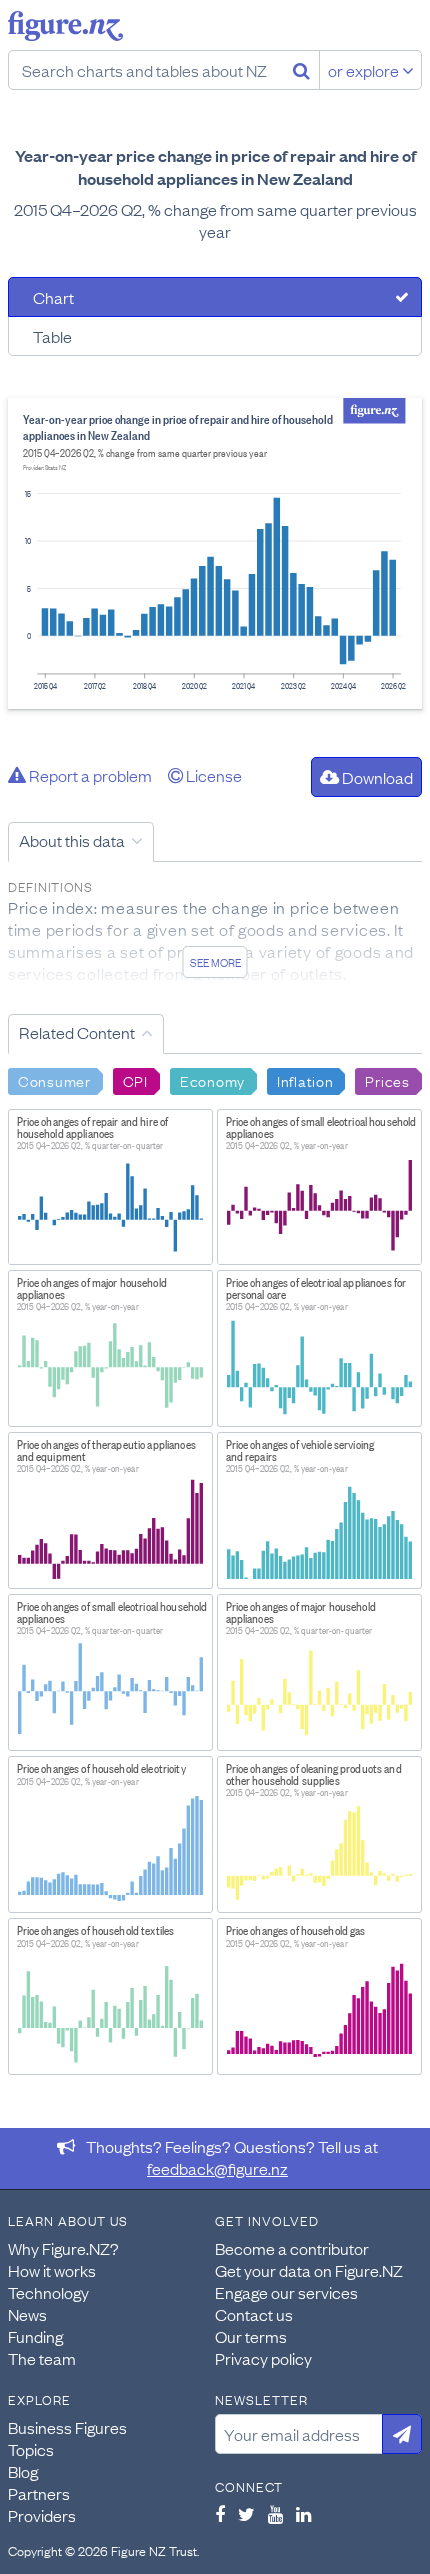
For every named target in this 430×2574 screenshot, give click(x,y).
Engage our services (286, 2292)
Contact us (254, 2314)
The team (42, 2358)
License (212, 775)
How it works (52, 2270)
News (27, 2314)
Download (376, 777)
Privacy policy (263, 2358)
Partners (39, 2493)
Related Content (77, 1032)
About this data (72, 840)
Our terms (251, 2336)
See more (215, 962)
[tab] (215, 297)
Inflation (305, 1080)
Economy (212, 1080)
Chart (53, 297)
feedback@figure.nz (217, 2168)
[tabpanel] (215, 553)
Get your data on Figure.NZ (309, 2270)
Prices (387, 1080)
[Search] (301, 70)
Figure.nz (65, 26)
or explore (365, 70)
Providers (42, 2515)
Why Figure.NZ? (63, 2248)
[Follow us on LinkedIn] (303, 2514)
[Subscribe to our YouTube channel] (275, 2514)
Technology (48, 2292)
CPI (135, 1080)
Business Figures (67, 2427)
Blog (23, 2471)
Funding (35, 2336)
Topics (31, 2449)
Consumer (54, 1080)
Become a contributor (292, 2248)
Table (52, 336)
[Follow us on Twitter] (246, 2514)
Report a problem (89, 775)
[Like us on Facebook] (220, 2514)
